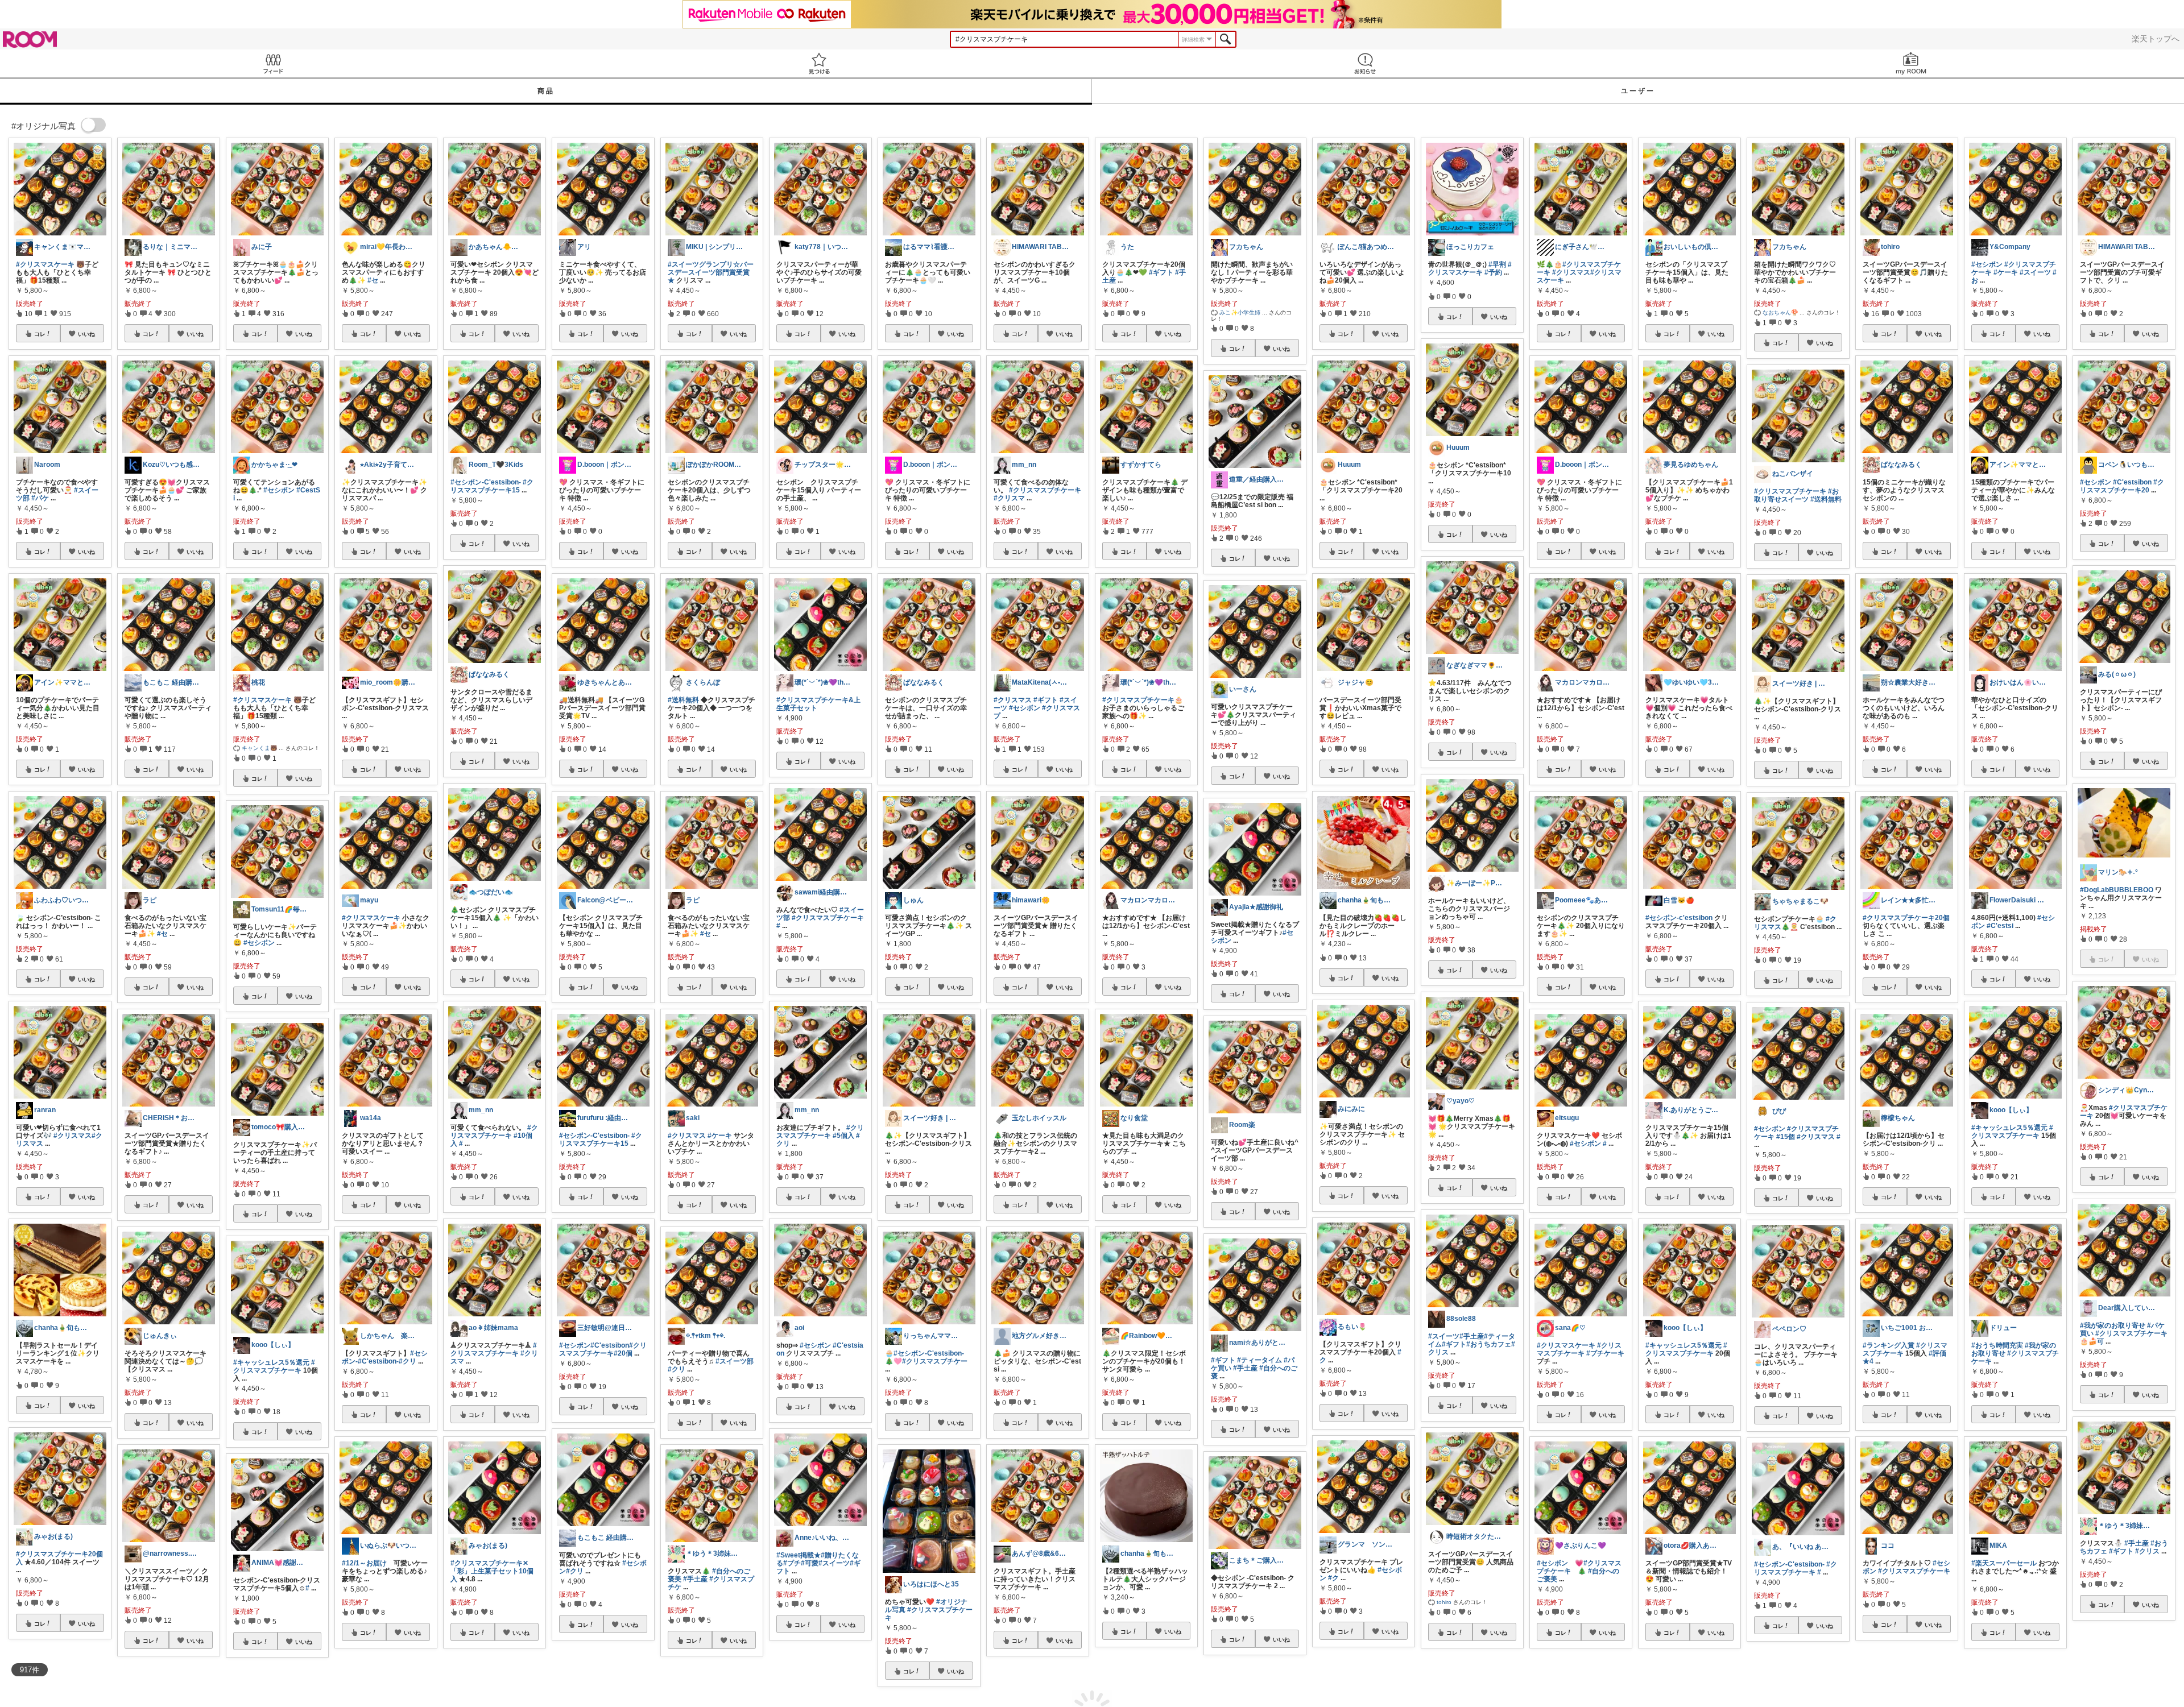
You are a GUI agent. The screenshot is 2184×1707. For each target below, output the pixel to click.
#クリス (2147, 1551)
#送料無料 (683, 700)
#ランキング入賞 (1889, 1345)
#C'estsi (2000, 926)
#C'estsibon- (378, 1361)
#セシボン (279, 490)
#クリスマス (73, 1136)
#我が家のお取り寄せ (2113, 1325)
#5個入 (843, 1136)
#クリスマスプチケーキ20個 (1906, 918)
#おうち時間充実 (1997, 1345)
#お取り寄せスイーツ (1796, 495)
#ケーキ (720, 1136)
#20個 (623, 1353)
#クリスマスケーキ (45, 264)
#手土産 (695, 1579)
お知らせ (1365, 63)
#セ (162, 934)
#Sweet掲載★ (799, 1555)
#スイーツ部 (735, 1361)
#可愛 (810, 1563)
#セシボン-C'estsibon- (486, 482)
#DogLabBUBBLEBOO (2117, 890)
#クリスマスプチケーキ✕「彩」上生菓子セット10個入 (492, 1571)
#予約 (1493, 272)
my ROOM (1911, 63)
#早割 (1497, 264)
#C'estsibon (610, 1345)
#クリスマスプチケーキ (274, 1366)
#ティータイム (1259, 1360)
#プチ (792, 1563)
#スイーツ (834, 1563)
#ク (1333, 1578)
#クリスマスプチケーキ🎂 (1143, 700)
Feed (273, 63)
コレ (40, 334)
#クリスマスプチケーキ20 (2122, 486)
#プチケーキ (1605, 1353)
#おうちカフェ (1489, 1344)
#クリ (408, 1361)
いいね (86, 334)
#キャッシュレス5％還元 (271, 1362)
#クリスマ (1009, 498)
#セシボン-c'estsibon (1679, 918)
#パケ (40, 498)
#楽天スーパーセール (2004, 1563)
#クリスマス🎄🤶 (1795, 923)
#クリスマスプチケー (935, 1361)
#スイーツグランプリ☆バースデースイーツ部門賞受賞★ (711, 272)
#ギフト (1046, 700)
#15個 (1786, 1137)
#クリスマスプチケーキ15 (492, 486)
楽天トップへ (2156, 39)
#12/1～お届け (364, 1563)
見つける (819, 63)
